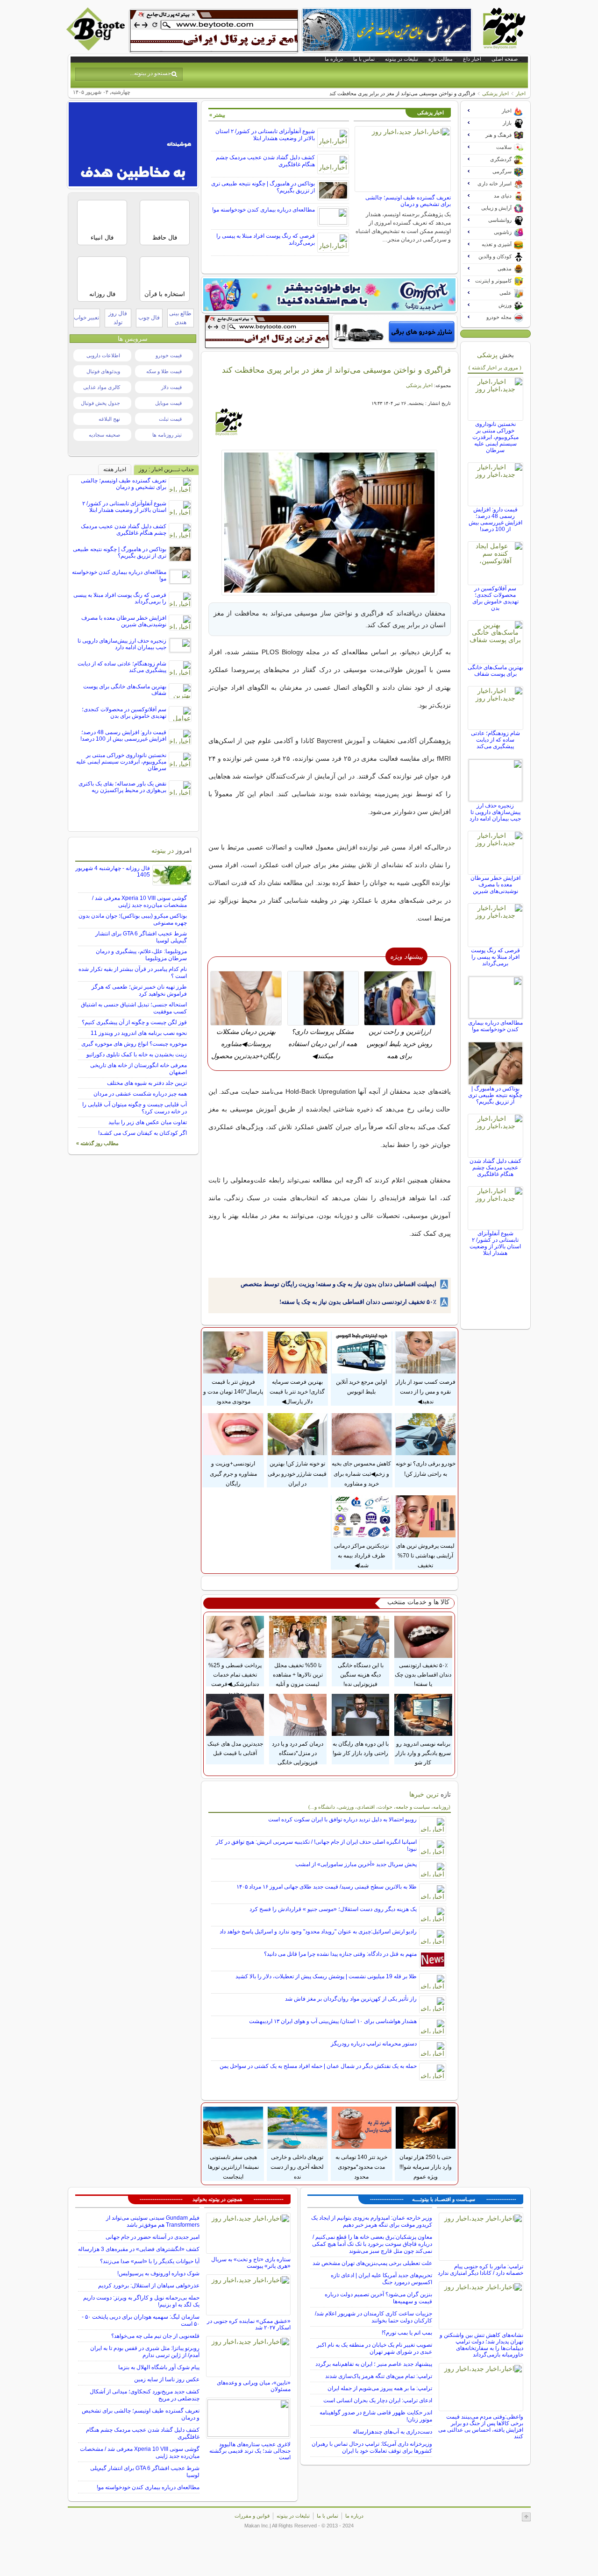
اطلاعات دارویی (103, 355)
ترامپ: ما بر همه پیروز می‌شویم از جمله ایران (380, 2388)
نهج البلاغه (109, 419)
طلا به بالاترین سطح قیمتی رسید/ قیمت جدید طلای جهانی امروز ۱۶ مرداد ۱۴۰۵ (327, 1887)
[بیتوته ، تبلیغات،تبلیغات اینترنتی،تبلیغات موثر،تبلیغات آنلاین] (214, 31)
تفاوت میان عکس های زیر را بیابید (148, 1122)
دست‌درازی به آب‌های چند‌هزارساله (392, 2432)
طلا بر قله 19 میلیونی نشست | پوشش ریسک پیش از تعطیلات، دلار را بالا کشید (326, 1976)
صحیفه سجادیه (104, 435)
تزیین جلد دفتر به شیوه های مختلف (147, 1083)
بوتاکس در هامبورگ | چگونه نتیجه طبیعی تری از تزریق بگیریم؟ (495, 1095)
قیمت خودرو (169, 355)
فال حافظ (165, 237)
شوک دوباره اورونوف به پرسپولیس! (158, 2273)
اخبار (521, 93)
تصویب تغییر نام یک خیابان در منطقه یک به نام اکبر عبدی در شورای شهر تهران (374, 2348)
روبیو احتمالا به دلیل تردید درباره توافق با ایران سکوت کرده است (342, 1819)
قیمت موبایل (168, 403)
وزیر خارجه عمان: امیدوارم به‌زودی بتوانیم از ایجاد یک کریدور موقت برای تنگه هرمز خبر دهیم (372, 2221)
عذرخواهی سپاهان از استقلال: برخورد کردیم (149, 2286)
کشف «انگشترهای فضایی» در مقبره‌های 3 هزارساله (139, 2249)
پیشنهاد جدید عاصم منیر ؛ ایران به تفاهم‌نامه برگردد (374, 2364)
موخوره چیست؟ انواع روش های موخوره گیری (134, 1044)
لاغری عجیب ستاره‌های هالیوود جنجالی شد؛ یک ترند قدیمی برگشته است (250, 2451)
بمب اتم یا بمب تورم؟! (407, 2333)
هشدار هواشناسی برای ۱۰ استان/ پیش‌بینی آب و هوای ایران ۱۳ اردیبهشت (333, 2021)
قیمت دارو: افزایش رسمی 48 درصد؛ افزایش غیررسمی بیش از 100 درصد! (495, 519)
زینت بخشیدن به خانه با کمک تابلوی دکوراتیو (137, 1054)
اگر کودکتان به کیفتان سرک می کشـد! (142, 1133)
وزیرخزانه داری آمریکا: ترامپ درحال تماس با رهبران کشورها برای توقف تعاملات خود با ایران (372, 2447)
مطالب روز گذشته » (97, 1143)
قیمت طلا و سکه (164, 371)
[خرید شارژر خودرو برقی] (395, 332)
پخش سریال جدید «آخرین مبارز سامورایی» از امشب (356, 1864)
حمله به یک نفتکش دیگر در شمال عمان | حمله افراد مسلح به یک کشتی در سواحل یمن (318, 2066)
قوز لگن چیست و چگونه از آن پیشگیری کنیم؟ (134, 1022)
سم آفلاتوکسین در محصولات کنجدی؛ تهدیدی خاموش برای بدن (495, 598)
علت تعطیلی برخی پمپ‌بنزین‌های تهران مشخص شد (372, 2263)
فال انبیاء (102, 237)
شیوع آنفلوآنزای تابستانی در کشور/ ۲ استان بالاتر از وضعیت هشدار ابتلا (265, 135)
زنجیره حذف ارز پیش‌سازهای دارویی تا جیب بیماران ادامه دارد (495, 812)
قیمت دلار (171, 387)
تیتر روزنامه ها (167, 435)
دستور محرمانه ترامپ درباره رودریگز (374, 2044)
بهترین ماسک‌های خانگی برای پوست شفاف (495, 671)
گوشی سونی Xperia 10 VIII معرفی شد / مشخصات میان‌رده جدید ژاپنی (139, 902)
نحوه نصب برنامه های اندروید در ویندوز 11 (139, 1033)
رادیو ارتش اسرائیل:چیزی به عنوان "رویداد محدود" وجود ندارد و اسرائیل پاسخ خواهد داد (318, 1932)
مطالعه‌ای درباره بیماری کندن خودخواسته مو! (263, 210)
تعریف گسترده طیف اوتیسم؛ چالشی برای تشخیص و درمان (408, 201)
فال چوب (149, 318)
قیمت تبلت (170, 419)
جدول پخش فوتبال (100, 403)
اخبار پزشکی (495, 93)
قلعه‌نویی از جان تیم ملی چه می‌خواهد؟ (155, 2336)
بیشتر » (217, 115)
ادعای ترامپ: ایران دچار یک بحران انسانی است (378, 2400)
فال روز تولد (118, 318)
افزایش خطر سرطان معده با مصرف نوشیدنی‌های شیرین (495, 885)
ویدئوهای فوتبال (103, 371)
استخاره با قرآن (165, 294)
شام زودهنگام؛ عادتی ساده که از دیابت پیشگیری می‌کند (495, 740)
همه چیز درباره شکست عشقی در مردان (140, 1094)
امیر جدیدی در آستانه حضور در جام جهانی (153, 2237)
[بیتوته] (97, 48)
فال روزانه (102, 294)
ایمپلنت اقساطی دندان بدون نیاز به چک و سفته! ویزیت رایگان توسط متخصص (338, 1284)
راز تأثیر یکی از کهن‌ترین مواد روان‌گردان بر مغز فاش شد (351, 1999)
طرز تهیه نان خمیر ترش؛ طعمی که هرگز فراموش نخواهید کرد (139, 990)
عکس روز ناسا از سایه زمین (167, 2379)
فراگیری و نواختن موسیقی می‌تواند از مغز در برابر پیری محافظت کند (336, 370)
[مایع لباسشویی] (329, 295)
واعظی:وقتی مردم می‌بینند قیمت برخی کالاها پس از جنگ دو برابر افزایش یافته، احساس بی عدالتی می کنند (481, 2427)
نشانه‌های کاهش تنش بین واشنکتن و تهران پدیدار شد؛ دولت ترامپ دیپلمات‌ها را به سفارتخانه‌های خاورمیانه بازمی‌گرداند (481, 2345)
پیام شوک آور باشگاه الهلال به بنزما (159, 2367)
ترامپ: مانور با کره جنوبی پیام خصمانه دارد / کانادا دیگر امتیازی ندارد (481, 2270)
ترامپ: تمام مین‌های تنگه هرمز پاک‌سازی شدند (379, 2376)
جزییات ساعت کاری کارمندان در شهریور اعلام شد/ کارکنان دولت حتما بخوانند (374, 2317)
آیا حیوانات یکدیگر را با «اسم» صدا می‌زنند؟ (150, 2261)
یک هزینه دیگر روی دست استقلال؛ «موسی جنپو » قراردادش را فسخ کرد (333, 1909)
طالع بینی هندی (180, 318)
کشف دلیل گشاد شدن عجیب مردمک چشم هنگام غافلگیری (495, 1168)
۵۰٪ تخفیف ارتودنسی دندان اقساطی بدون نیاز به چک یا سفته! (358, 1302)
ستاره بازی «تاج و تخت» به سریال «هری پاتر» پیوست (251, 2263)
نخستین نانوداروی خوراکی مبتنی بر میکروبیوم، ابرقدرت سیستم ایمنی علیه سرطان (495, 437)
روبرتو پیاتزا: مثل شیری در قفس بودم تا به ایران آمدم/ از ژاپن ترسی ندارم (145, 2352)
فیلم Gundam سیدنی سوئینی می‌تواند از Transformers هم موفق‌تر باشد (153, 2221)
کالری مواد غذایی (102, 387)
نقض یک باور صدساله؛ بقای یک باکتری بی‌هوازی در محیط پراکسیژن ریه (122, 787)
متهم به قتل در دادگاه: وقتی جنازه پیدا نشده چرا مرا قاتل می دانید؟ (340, 1954)
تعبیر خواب (86, 318)
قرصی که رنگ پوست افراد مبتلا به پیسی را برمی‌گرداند (495, 957)
